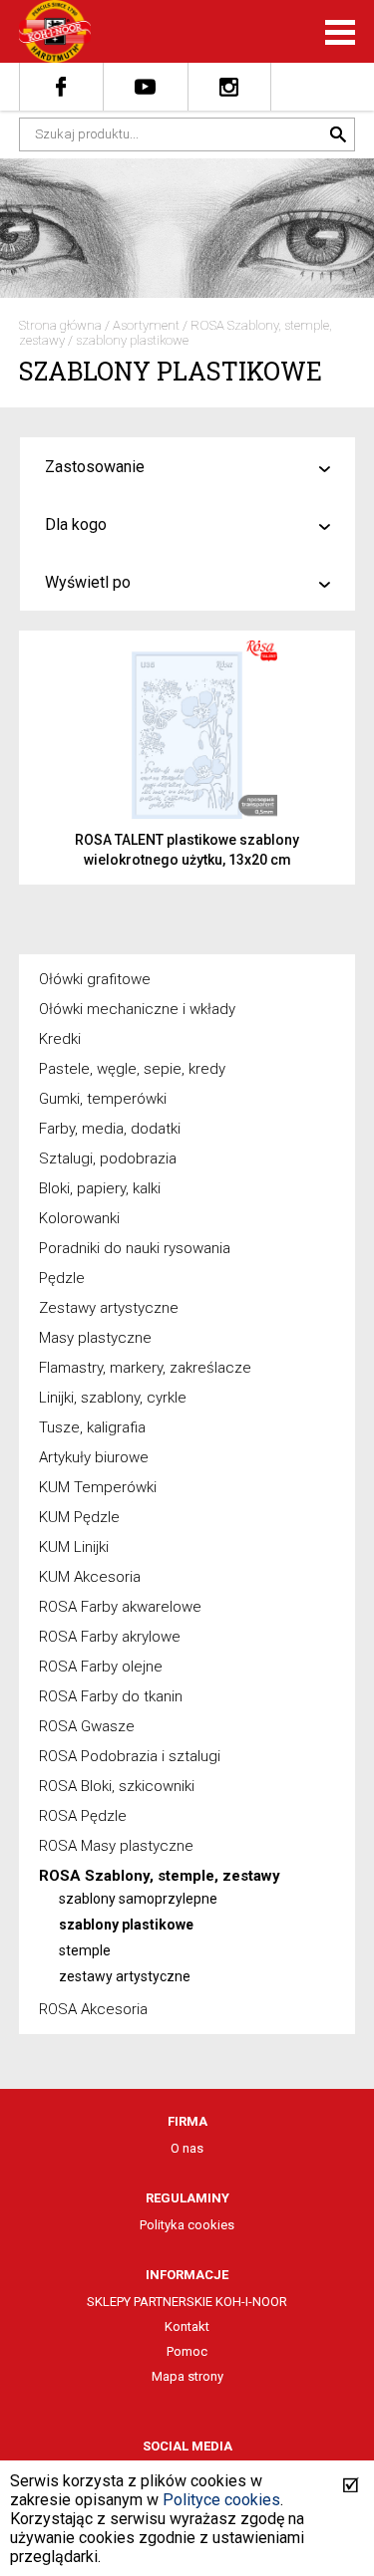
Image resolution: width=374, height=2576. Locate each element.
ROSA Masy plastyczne (116, 1846)
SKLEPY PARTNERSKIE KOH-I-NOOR (187, 2302)
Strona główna (60, 325)
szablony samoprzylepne (138, 1899)
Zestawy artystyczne (109, 1308)
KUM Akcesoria (90, 1577)
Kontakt (187, 2326)
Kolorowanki (79, 1218)
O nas (187, 2148)
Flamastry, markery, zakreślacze (145, 1368)
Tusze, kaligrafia (92, 1427)
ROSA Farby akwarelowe (120, 1607)
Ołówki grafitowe (95, 979)
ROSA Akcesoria (93, 2009)
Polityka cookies (187, 2225)
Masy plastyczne (95, 1338)
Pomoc (187, 2351)
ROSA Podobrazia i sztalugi (130, 1756)
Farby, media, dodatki (110, 1129)
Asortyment (146, 325)
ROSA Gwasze (87, 1726)
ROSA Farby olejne (101, 1667)
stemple (85, 1950)
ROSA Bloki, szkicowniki (117, 1786)
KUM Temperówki (98, 1487)
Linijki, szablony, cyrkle (113, 1398)
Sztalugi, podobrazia (108, 1159)
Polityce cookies (221, 2500)
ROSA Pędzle (83, 1816)
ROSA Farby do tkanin (111, 1696)
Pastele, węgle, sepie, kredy (132, 1069)
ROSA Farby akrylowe (110, 1637)
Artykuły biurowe (94, 1457)
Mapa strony (187, 2376)
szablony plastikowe (132, 340)
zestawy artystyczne (125, 1976)
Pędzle (62, 1278)
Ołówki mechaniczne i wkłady (137, 1009)
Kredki (60, 1039)
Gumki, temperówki (103, 1099)
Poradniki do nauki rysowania (135, 1248)
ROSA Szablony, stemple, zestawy (160, 1876)
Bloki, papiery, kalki (100, 1188)
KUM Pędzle (79, 1517)
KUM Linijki (74, 1547)
